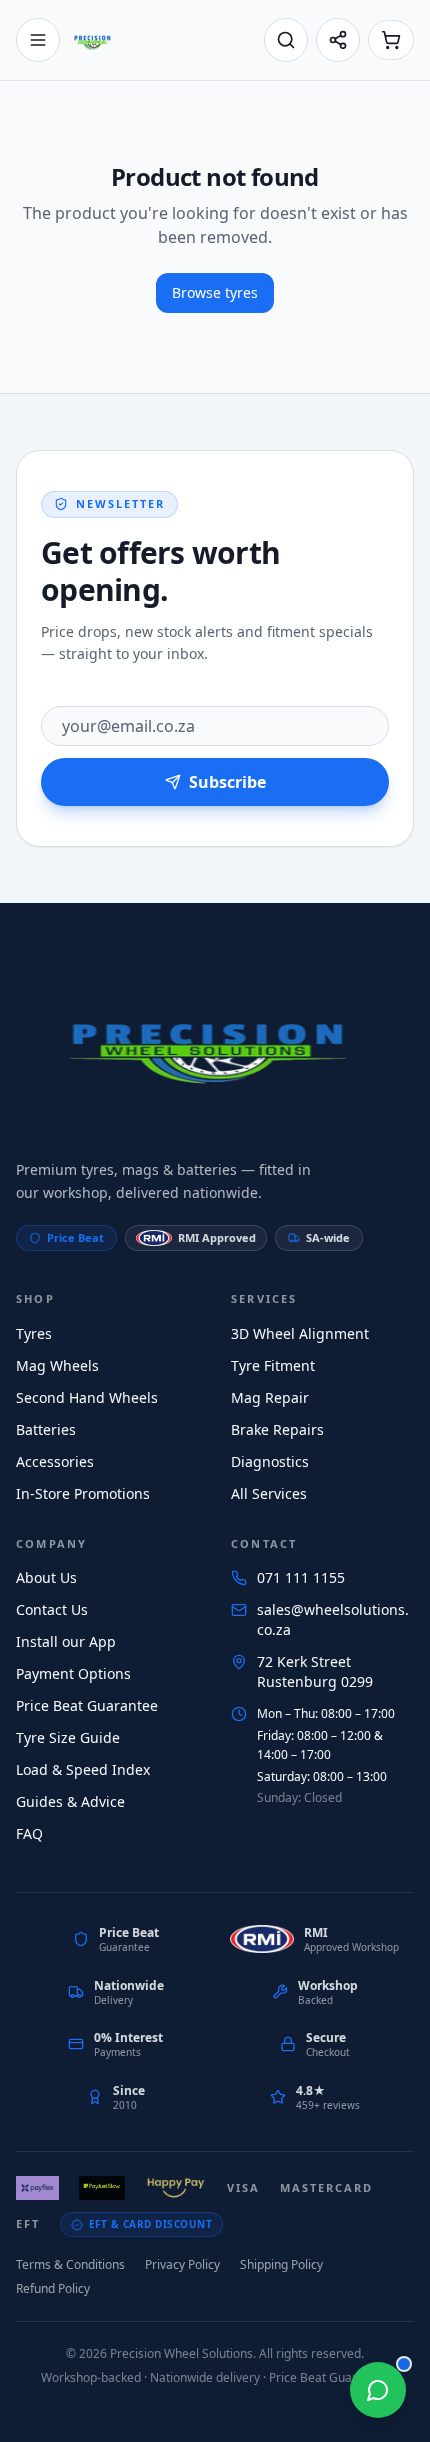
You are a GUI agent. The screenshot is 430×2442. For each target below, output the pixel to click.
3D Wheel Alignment (300, 1333)
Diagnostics (270, 1461)
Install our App (66, 1641)
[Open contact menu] (378, 2390)
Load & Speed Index (83, 1769)
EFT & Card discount (151, 2224)
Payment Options (73, 1673)
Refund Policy (53, 2288)
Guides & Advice (70, 1801)
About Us (46, 1577)
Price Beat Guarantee (87, 1705)
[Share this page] (338, 40)
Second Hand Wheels (87, 1397)
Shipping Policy (281, 2264)
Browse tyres (215, 292)
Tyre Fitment (273, 1365)
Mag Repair (270, 1397)
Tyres (34, 1333)
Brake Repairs (277, 1429)
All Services (269, 1493)
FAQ (29, 1833)
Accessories (55, 1461)
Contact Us (52, 1609)
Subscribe (227, 782)
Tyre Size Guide (68, 1737)
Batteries (46, 1429)
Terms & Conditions (70, 2264)
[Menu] (38, 40)
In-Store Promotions (83, 1493)
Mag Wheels (57, 1365)
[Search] (286, 40)
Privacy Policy (182, 2264)
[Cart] (391, 40)
